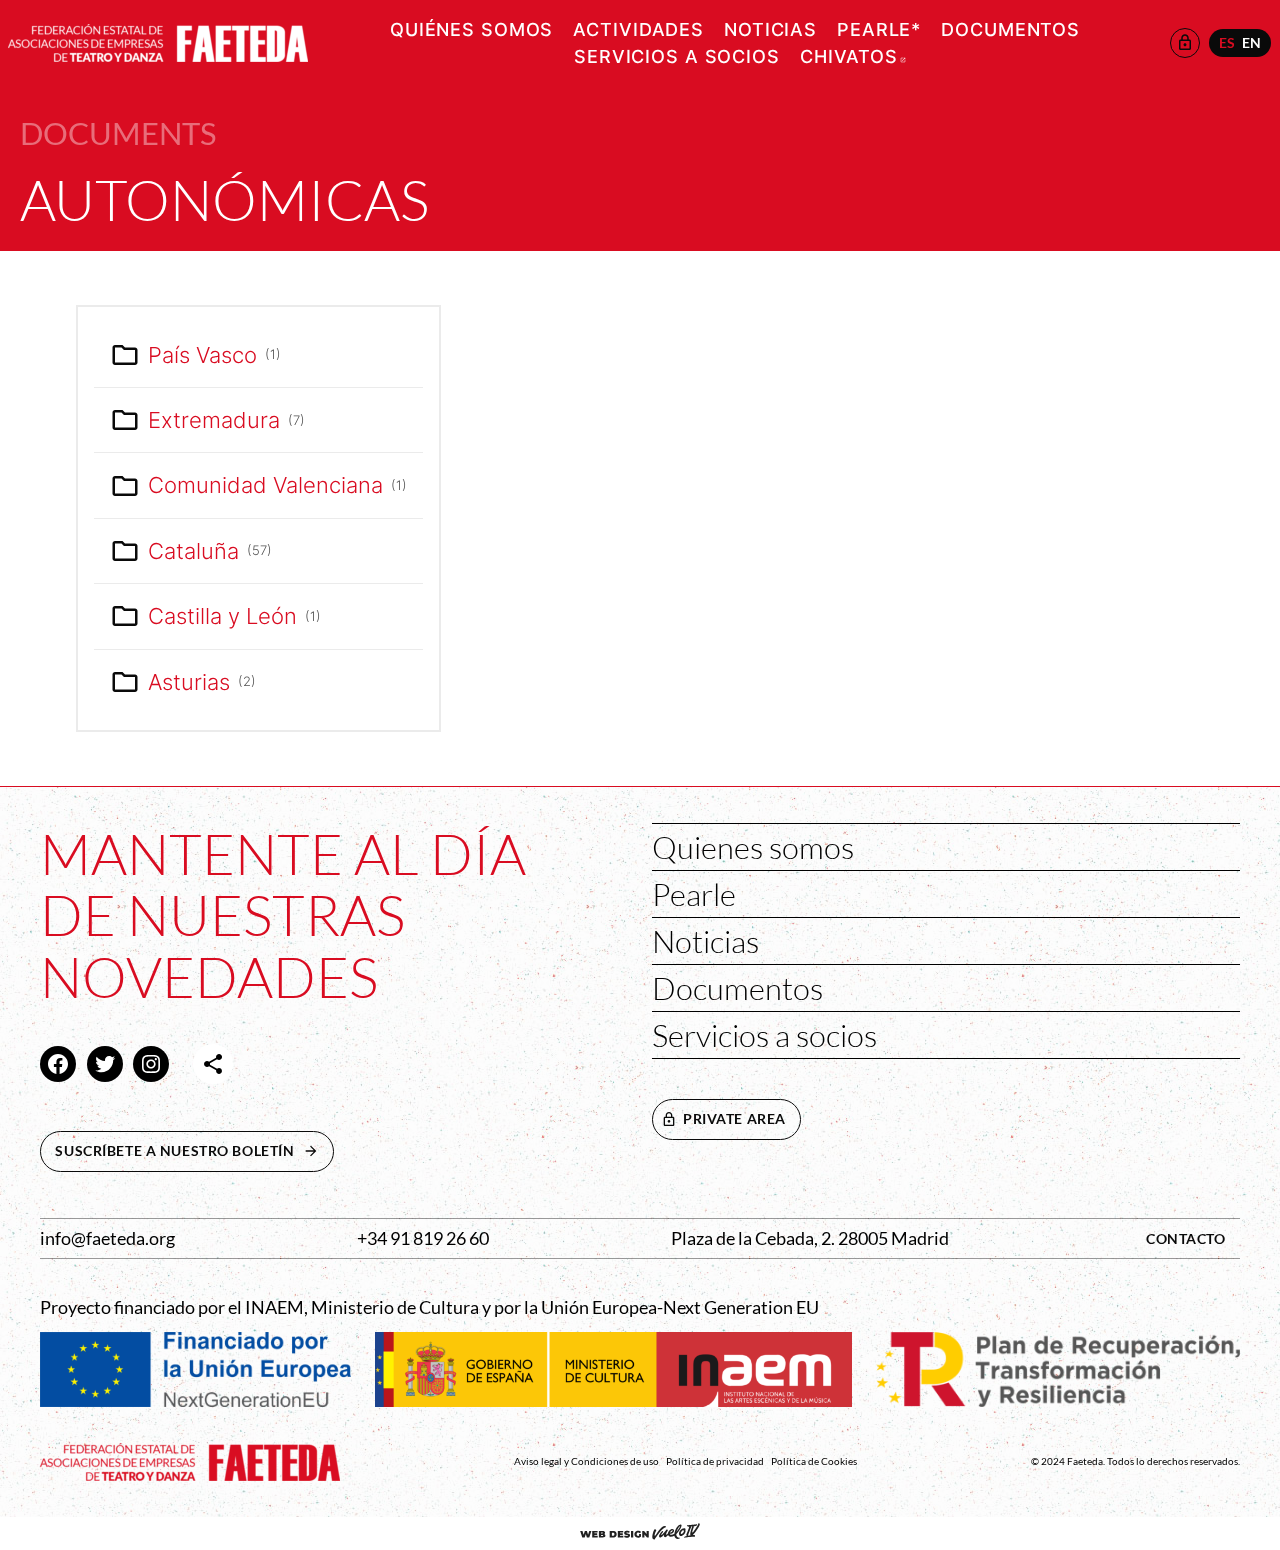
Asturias (202, 682)
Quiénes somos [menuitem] (471, 29)
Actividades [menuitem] (638, 29)
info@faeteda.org (107, 1238)
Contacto (1186, 1238)
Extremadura (226, 420)
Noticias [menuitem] (770, 29)
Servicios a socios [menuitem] (677, 56)
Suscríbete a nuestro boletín (194, 1150)
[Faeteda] (158, 40)
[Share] (213, 1064)
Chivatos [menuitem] (853, 56)
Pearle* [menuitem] (879, 29)
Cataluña (210, 551)
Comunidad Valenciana (277, 485)
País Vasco (214, 355)
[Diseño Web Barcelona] (640, 1534)
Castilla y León (234, 616)
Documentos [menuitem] (1010, 29)
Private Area (734, 1118)
